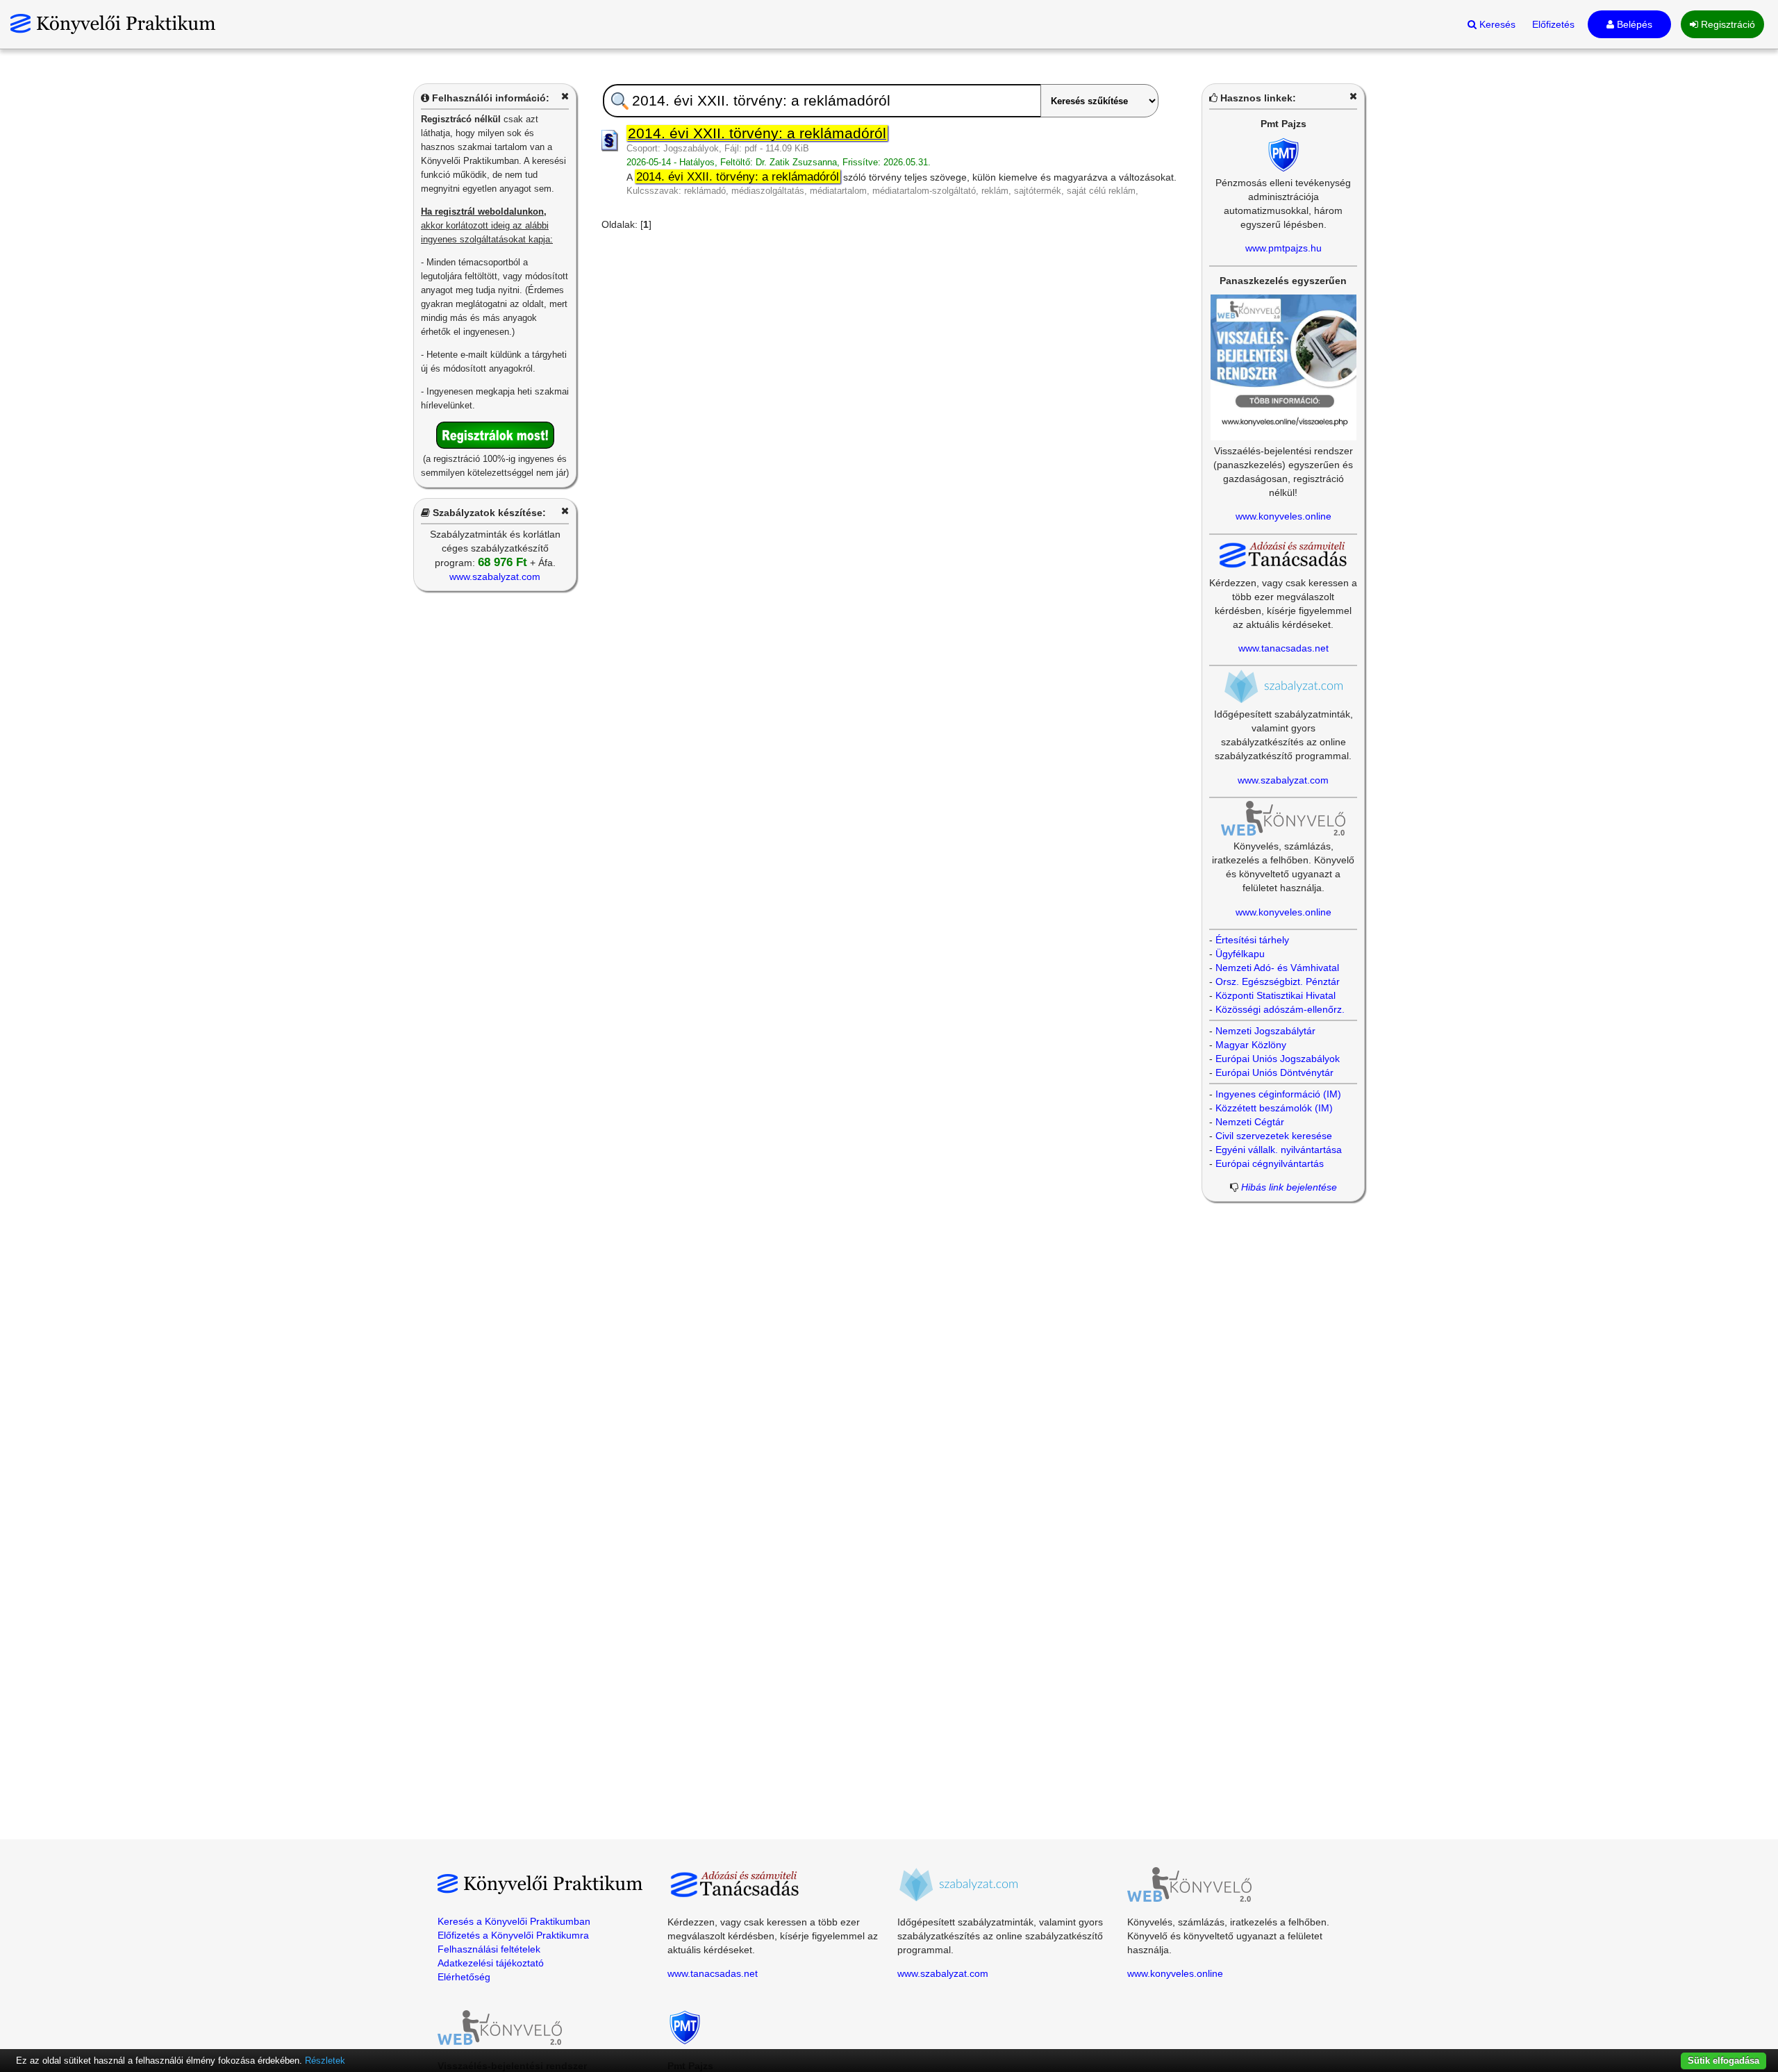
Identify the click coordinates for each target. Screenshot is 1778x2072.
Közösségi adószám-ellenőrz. (1280, 1009)
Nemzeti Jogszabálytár (1265, 1031)
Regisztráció (1727, 24)
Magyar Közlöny (1251, 1045)
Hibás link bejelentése (1289, 1187)
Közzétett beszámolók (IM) (1274, 1108)
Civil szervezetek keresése (1274, 1136)
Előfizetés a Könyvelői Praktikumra (513, 1935)
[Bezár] (565, 96)
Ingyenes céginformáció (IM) (1278, 1094)
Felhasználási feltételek (489, 1949)
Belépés (1633, 24)
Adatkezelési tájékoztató (491, 1963)
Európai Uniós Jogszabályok (1278, 1059)
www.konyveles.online (1283, 516)
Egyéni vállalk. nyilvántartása (1279, 1150)
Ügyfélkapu (1240, 954)
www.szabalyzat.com (495, 577)
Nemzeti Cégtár (1250, 1122)
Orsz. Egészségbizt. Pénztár (1278, 981)
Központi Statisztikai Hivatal (1276, 995)
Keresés (1496, 24)
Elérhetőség (464, 1977)
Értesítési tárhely (1252, 940)
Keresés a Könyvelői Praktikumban (514, 1921)
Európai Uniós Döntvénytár (1274, 1072)
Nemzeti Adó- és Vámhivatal (1277, 968)
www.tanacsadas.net (1283, 648)
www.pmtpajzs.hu (1283, 248)
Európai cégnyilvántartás (1270, 1163)
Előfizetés (1553, 24)
